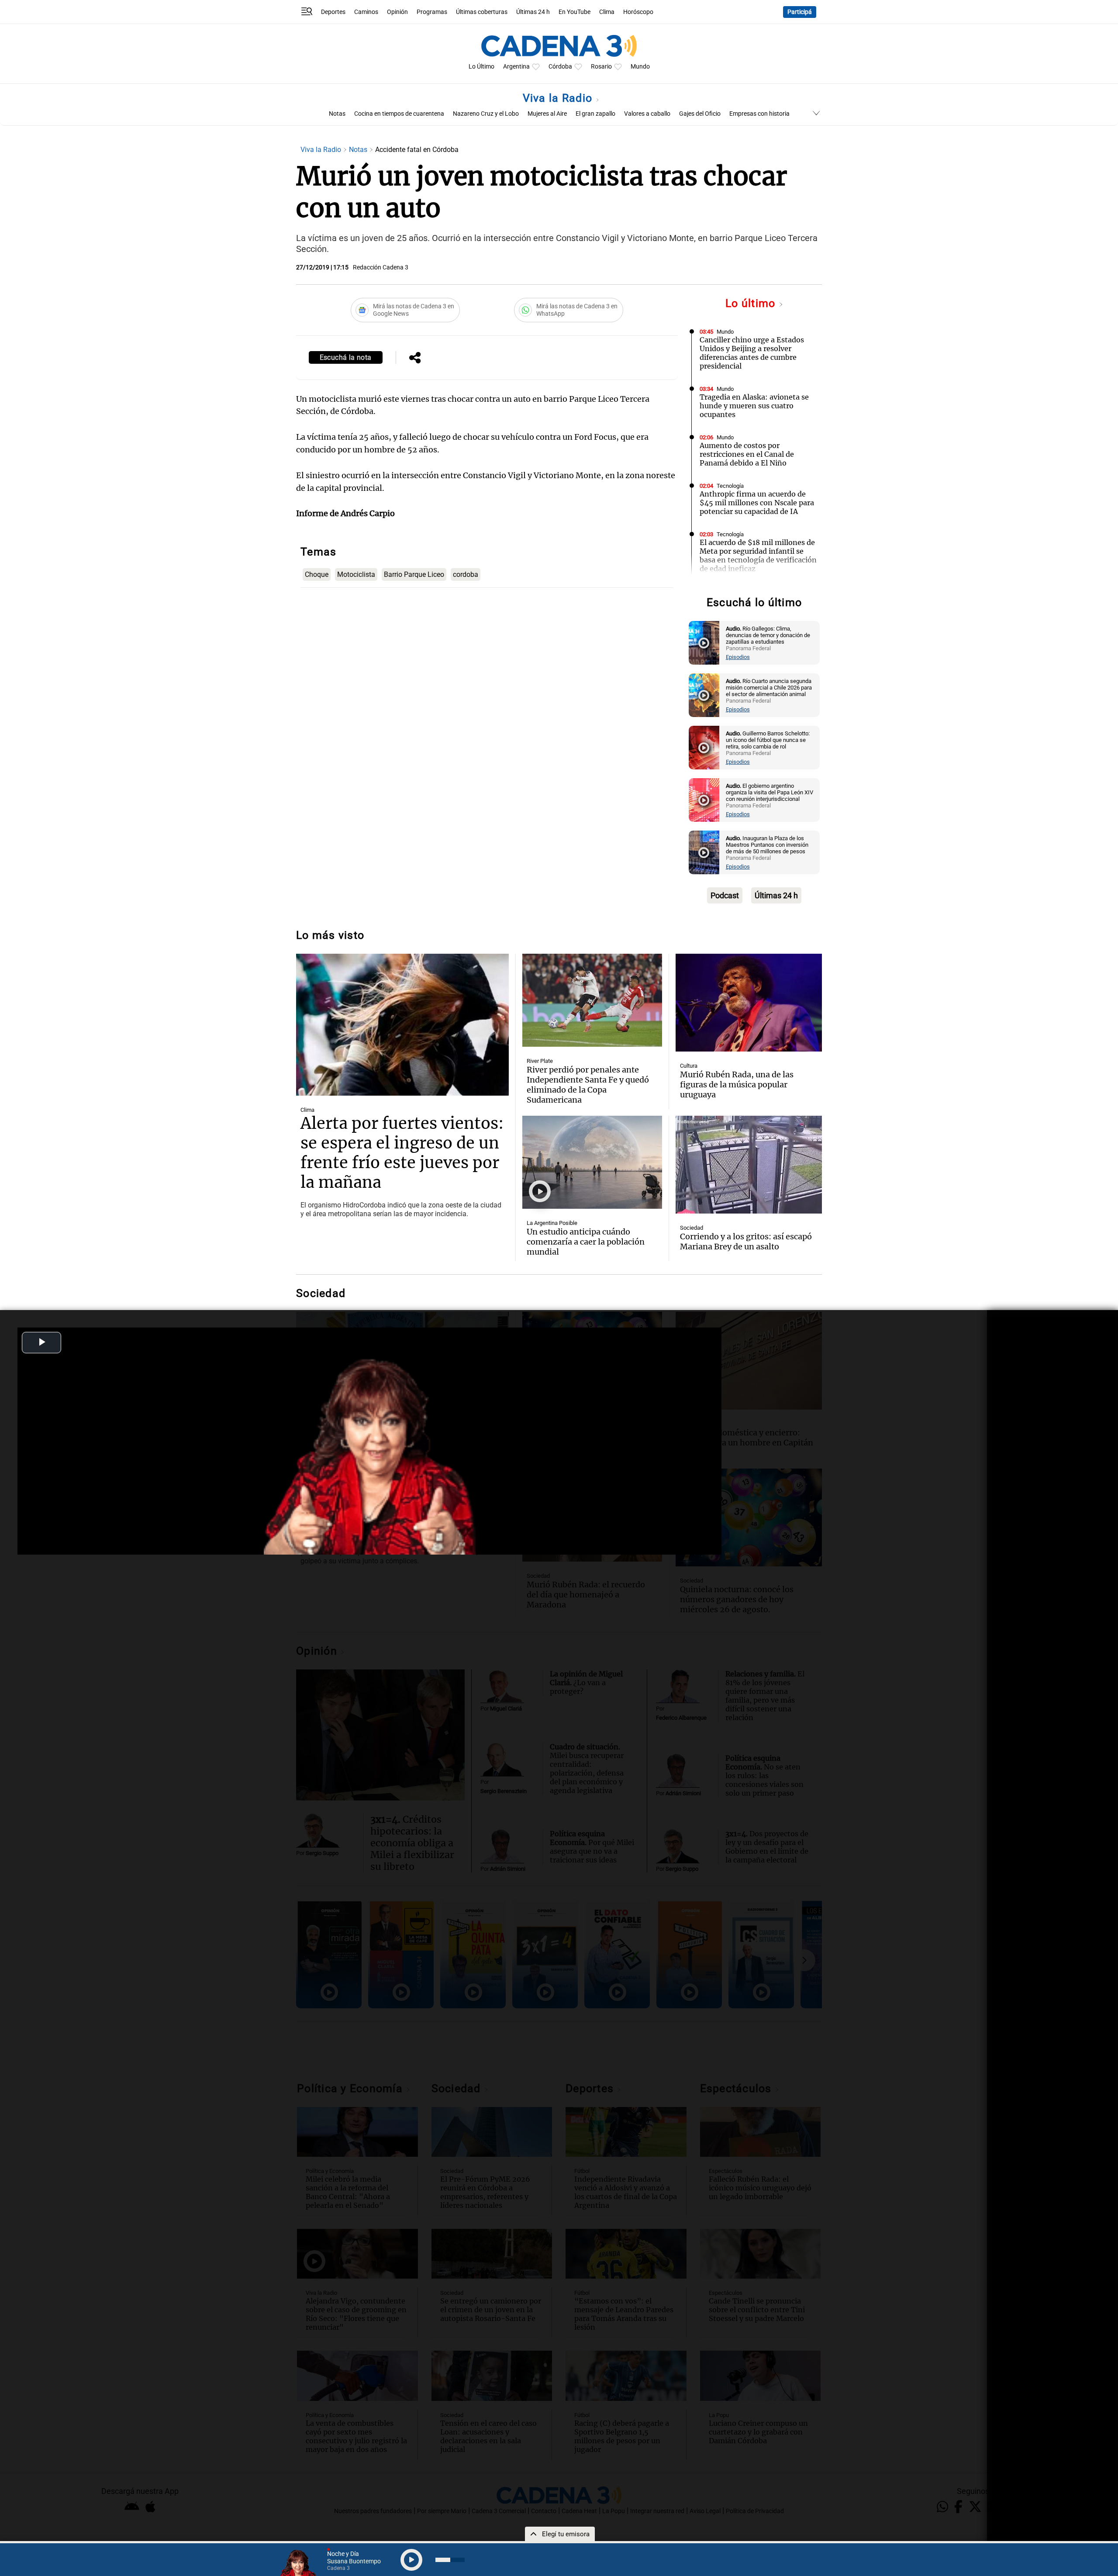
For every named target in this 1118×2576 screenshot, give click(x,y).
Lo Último (481, 67)
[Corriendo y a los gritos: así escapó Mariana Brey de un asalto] (749, 1165)
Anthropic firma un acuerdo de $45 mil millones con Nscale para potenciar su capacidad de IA (757, 503)
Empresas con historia (759, 114)
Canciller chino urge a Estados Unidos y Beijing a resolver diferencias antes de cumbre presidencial (752, 353)
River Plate (540, 1061)
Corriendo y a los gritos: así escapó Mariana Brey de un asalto (746, 1241)
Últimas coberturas (482, 12)
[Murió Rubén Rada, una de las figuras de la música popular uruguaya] (749, 1003)
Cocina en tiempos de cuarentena (399, 114)
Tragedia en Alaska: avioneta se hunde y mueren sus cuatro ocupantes (754, 406)
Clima (607, 12)
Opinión (397, 12)
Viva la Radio (559, 98)
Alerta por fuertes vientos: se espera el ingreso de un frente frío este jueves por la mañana (402, 1153)
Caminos (366, 12)
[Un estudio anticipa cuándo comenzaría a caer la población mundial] (592, 1162)
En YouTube (575, 12)
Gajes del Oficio (700, 114)
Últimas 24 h (533, 12)
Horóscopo (638, 12)
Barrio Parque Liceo (414, 574)
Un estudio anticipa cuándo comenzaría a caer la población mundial (586, 1242)
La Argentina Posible (552, 1223)
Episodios (738, 657)
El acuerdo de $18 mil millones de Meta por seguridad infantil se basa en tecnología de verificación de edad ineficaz (758, 555)
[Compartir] (415, 359)
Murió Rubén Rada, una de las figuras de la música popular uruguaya (737, 1085)
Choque (317, 574)
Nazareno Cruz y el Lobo (486, 114)
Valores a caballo (647, 114)
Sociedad (692, 1228)
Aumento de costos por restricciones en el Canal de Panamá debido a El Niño (747, 454)
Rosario (601, 67)
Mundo (640, 67)
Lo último (752, 303)
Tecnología (730, 486)
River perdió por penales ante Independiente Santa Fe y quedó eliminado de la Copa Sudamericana (588, 1085)
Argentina (516, 67)
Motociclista (356, 574)
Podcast (725, 895)
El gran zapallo (595, 114)
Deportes (333, 12)
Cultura (689, 1066)
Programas (432, 12)
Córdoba (560, 67)
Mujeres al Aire (547, 114)
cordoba (466, 574)
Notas (337, 114)
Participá (800, 12)
